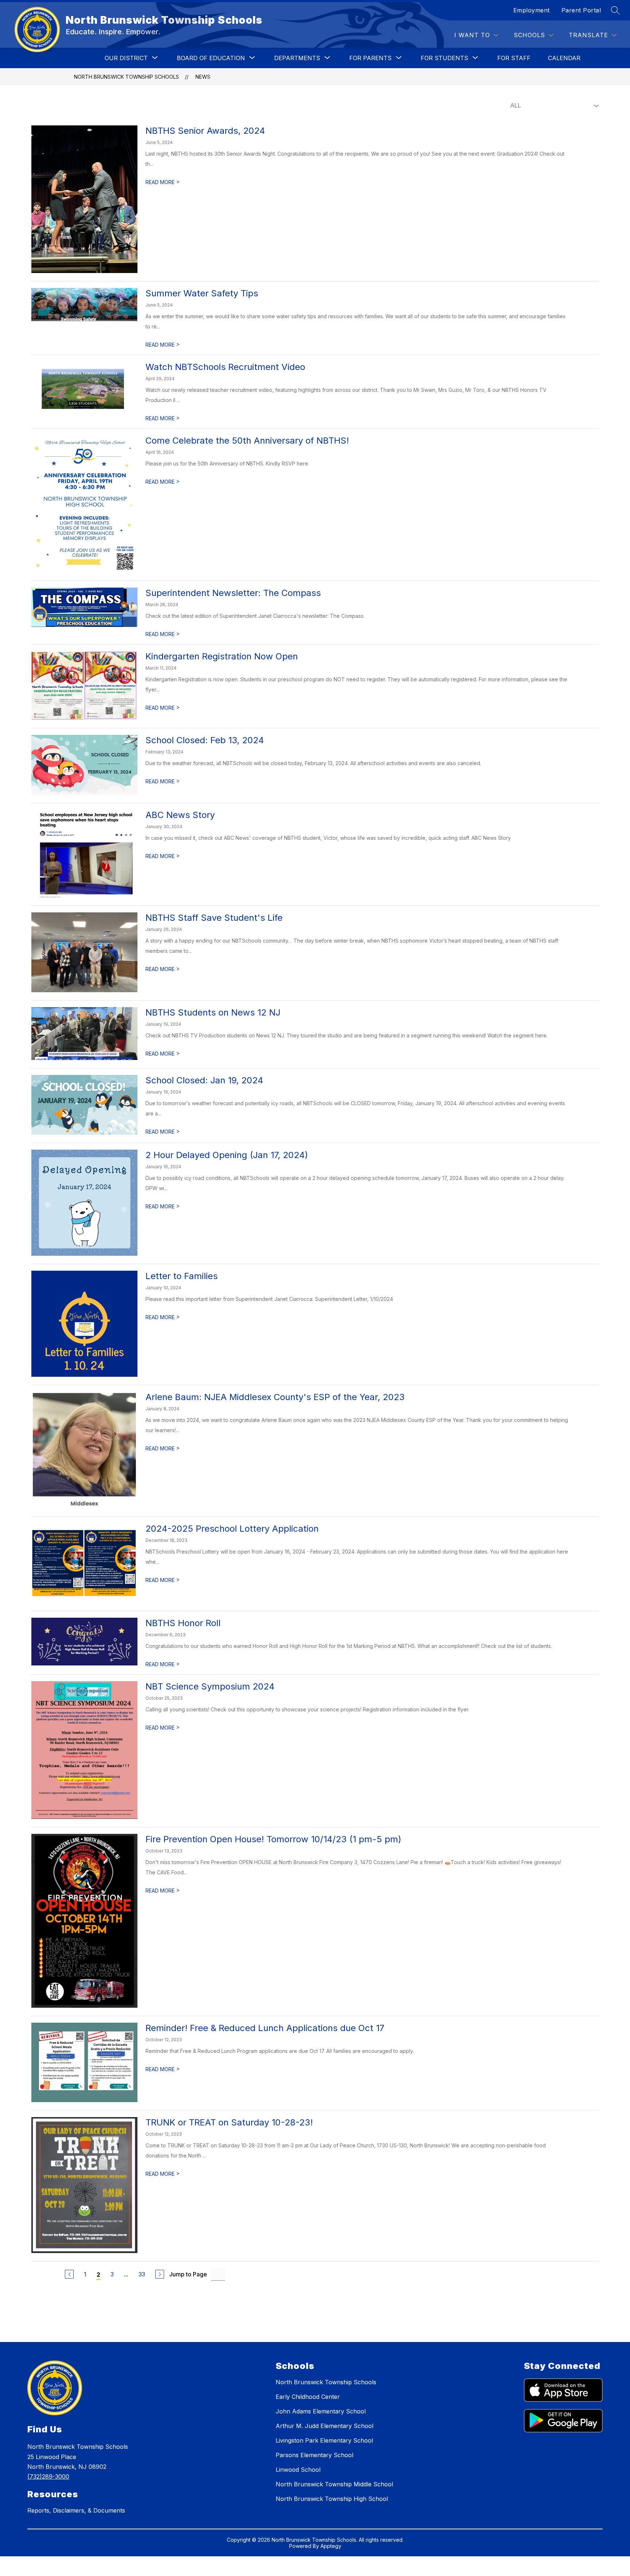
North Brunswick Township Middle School (334, 2484)
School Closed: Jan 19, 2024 (204, 1080)
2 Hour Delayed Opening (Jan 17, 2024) (227, 1155)
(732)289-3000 (48, 2476)
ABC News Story (180, 815)
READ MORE (163, 182)
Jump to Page (188, 2274)
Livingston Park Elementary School (324, 2440)
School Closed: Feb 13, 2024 (205, 740)
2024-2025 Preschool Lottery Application (232, 1529)
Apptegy (331, 2546)
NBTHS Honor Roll (183, 1623)
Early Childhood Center (308, 2397)
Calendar (564, 58)
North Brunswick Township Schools (127, 77)
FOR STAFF (514, 58)
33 (142, 2274)
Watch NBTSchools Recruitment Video (225, 367)
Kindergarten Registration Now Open (222, 656)
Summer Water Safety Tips (202, 293)
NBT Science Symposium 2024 (210, 1686)
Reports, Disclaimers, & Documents (76, 2510)
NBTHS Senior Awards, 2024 (205, 131)
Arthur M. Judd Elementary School (324, 2426)
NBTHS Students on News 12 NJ (213, 1012)
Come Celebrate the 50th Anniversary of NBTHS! (247, 441)
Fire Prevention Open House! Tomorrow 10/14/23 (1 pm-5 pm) (273, 1839)
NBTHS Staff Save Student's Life (214, 918)
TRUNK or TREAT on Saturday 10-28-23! (229, 2122)
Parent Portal (581, 10)
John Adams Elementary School (321, 2411)
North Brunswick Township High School (332, 2499)
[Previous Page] (69, 2274)
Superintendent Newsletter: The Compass (233, 593)
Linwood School (298, 2470)
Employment (532, 10)
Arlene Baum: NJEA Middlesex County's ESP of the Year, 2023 (275, 1397)
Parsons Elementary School (314, 2455)
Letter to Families (182, 1276)
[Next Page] (160, 2274)
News (203, 77)
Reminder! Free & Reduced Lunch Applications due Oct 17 (265, 2028)
